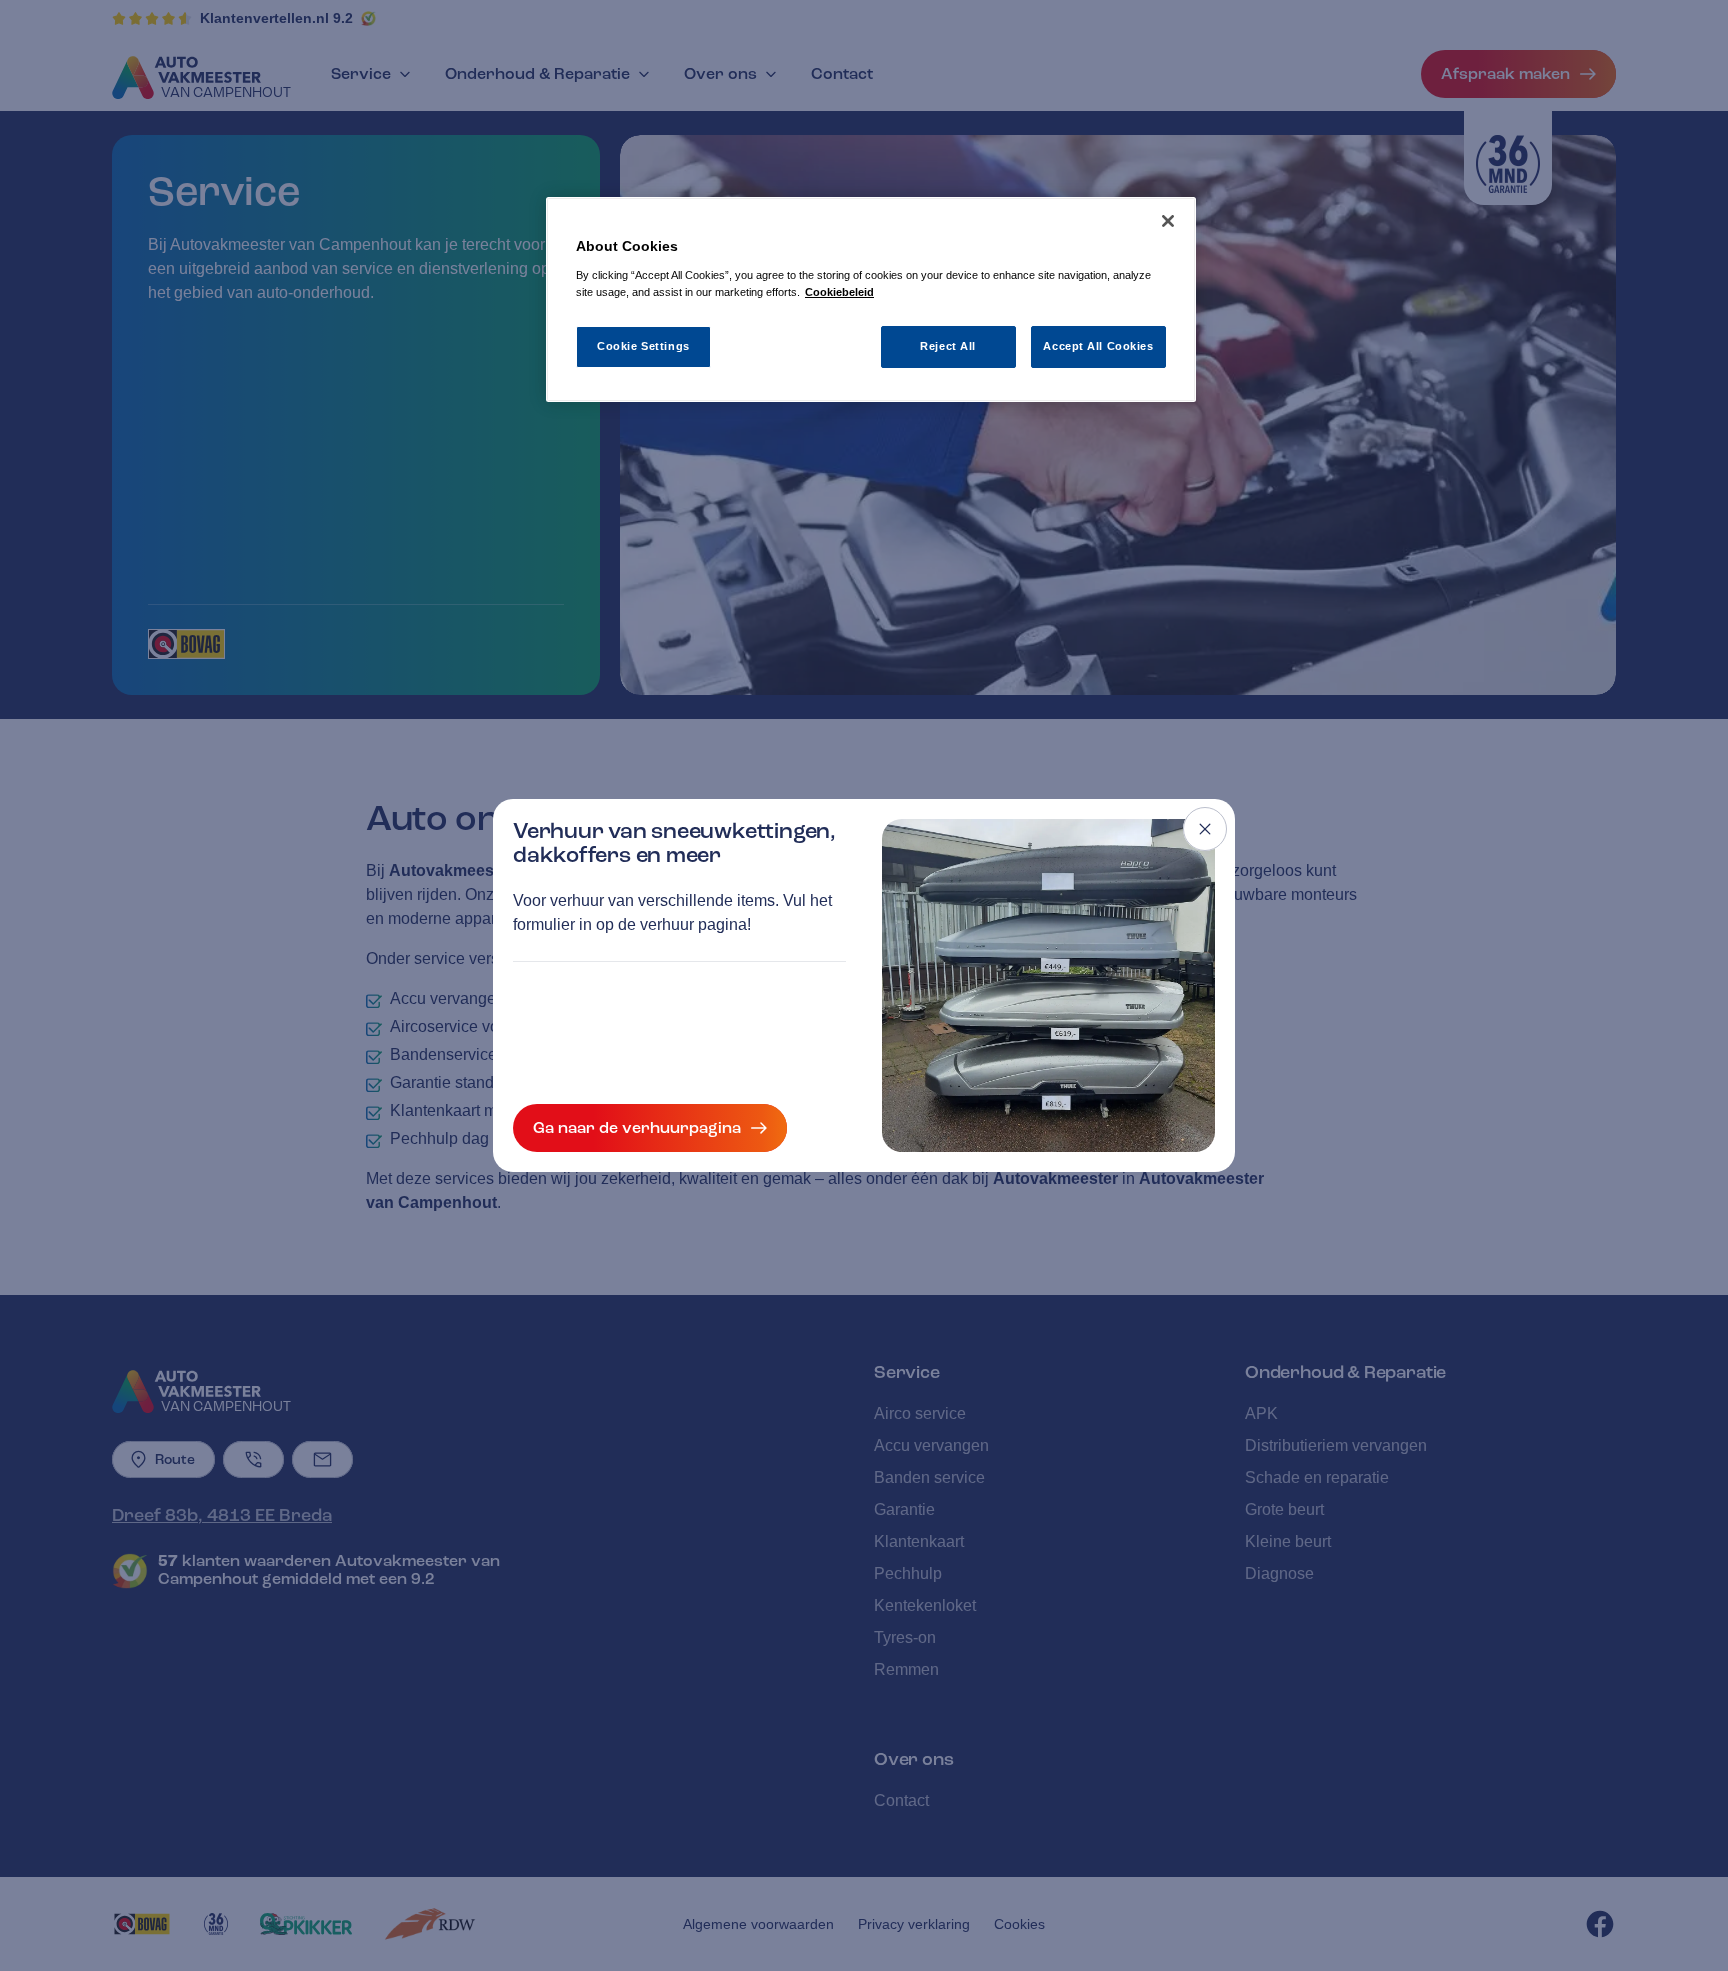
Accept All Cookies (1098, 346)
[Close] (1168, 221)
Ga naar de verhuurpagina (637, 1128)
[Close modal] (1205, 829)
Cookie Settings (643, 346)
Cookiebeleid (839, 292)
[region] (871, 299)
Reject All (948, 346)
